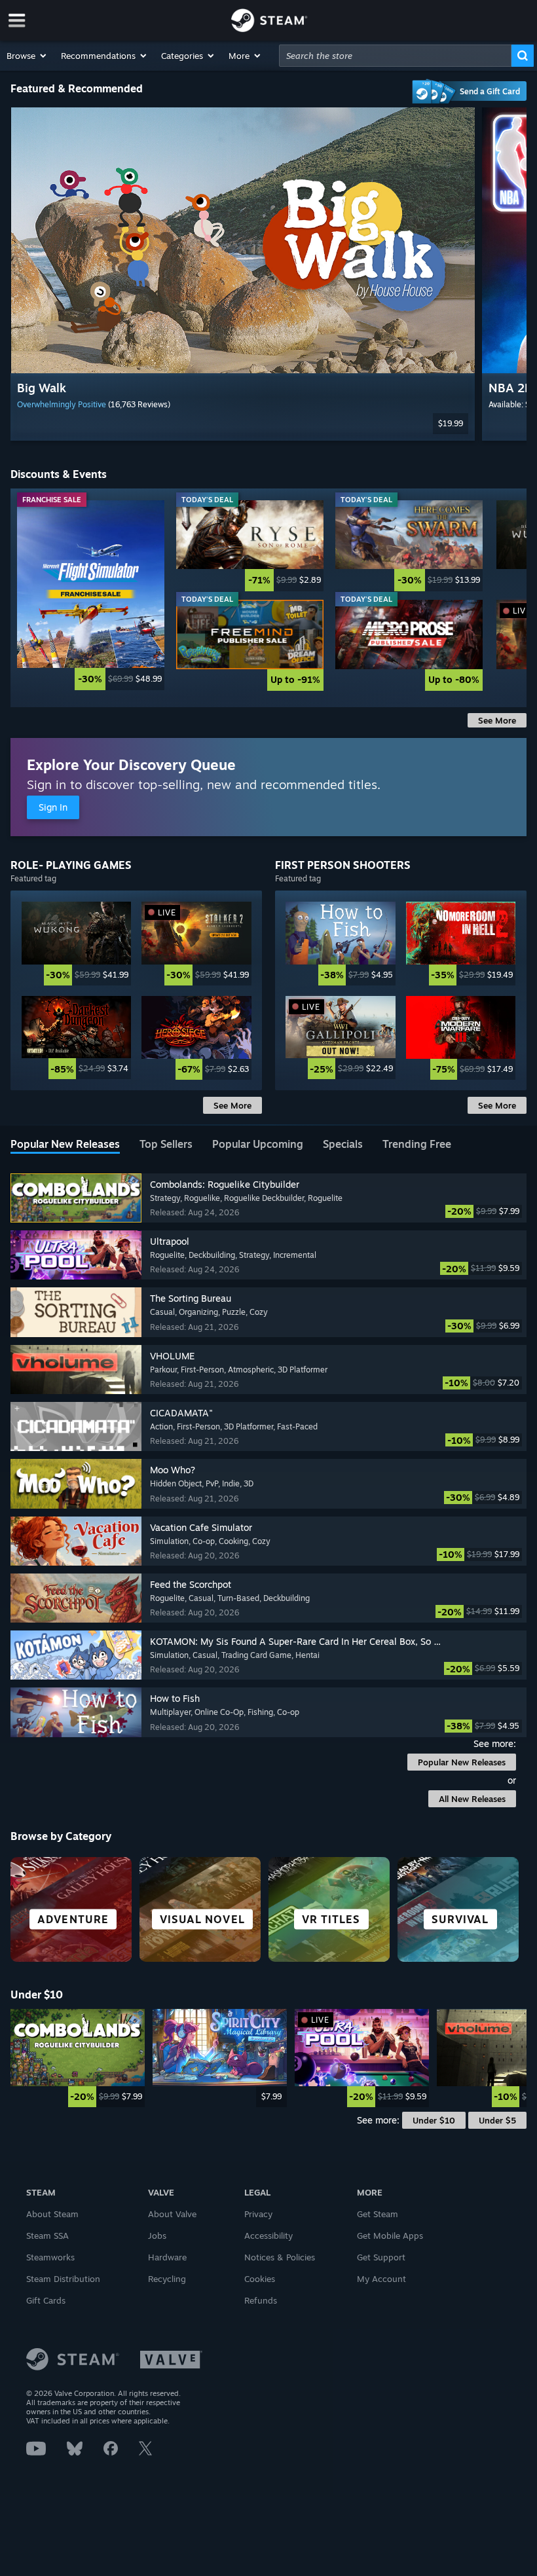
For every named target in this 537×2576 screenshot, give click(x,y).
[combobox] (395, 56)
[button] (27, 56)
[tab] (65, 1145)
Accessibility (268, 2236)
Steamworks (50, 2257)
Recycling (167, 2279)
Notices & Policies (280, 2257)
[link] (91, 595)
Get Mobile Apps (390, 2236)
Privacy (258, 2214)
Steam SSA (47, 2236)
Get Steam (378, 2214)
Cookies (260, 2279)
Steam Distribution (63, 2279)
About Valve (172, 2214)
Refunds (261, 2300)
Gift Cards (46, 2300)
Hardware (167, 2257)
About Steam (52, 2214)
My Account (381, 2279)
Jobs (157, 2236)
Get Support (381, 2257)
